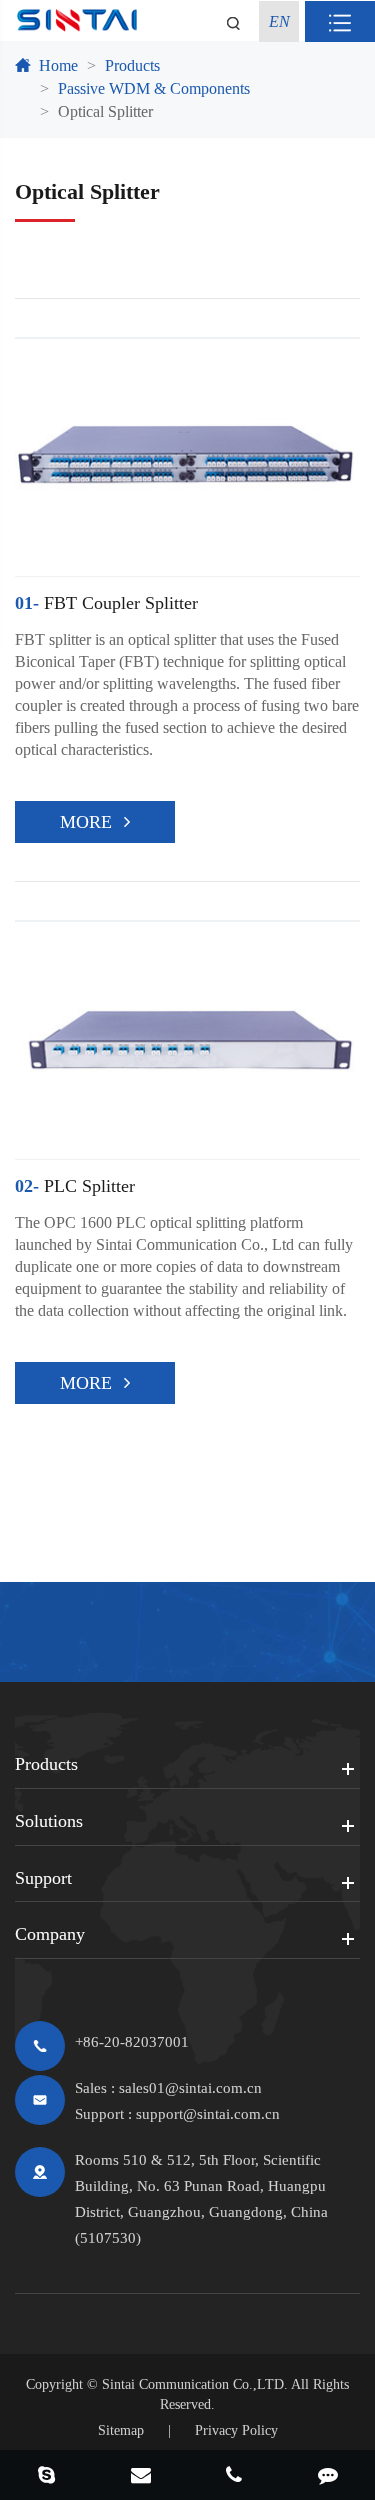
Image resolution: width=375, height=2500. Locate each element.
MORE (86, 822)
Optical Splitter (105, 111)
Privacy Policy (236, 2430)
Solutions (49, 1821)
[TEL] (235, 2477)
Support (43, 1878)
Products (132, 65)
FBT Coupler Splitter (106, 603)
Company (50, 1934)
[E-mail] (141, 2477)
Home (58, 65)
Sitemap (121, 2430)
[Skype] (47, 2477)
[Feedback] (328, 2477)
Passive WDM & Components (154, 88)
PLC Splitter (75, 1186)
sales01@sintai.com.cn (190, 2088)
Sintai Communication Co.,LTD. (195, 2384)
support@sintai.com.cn (208, 2114)
